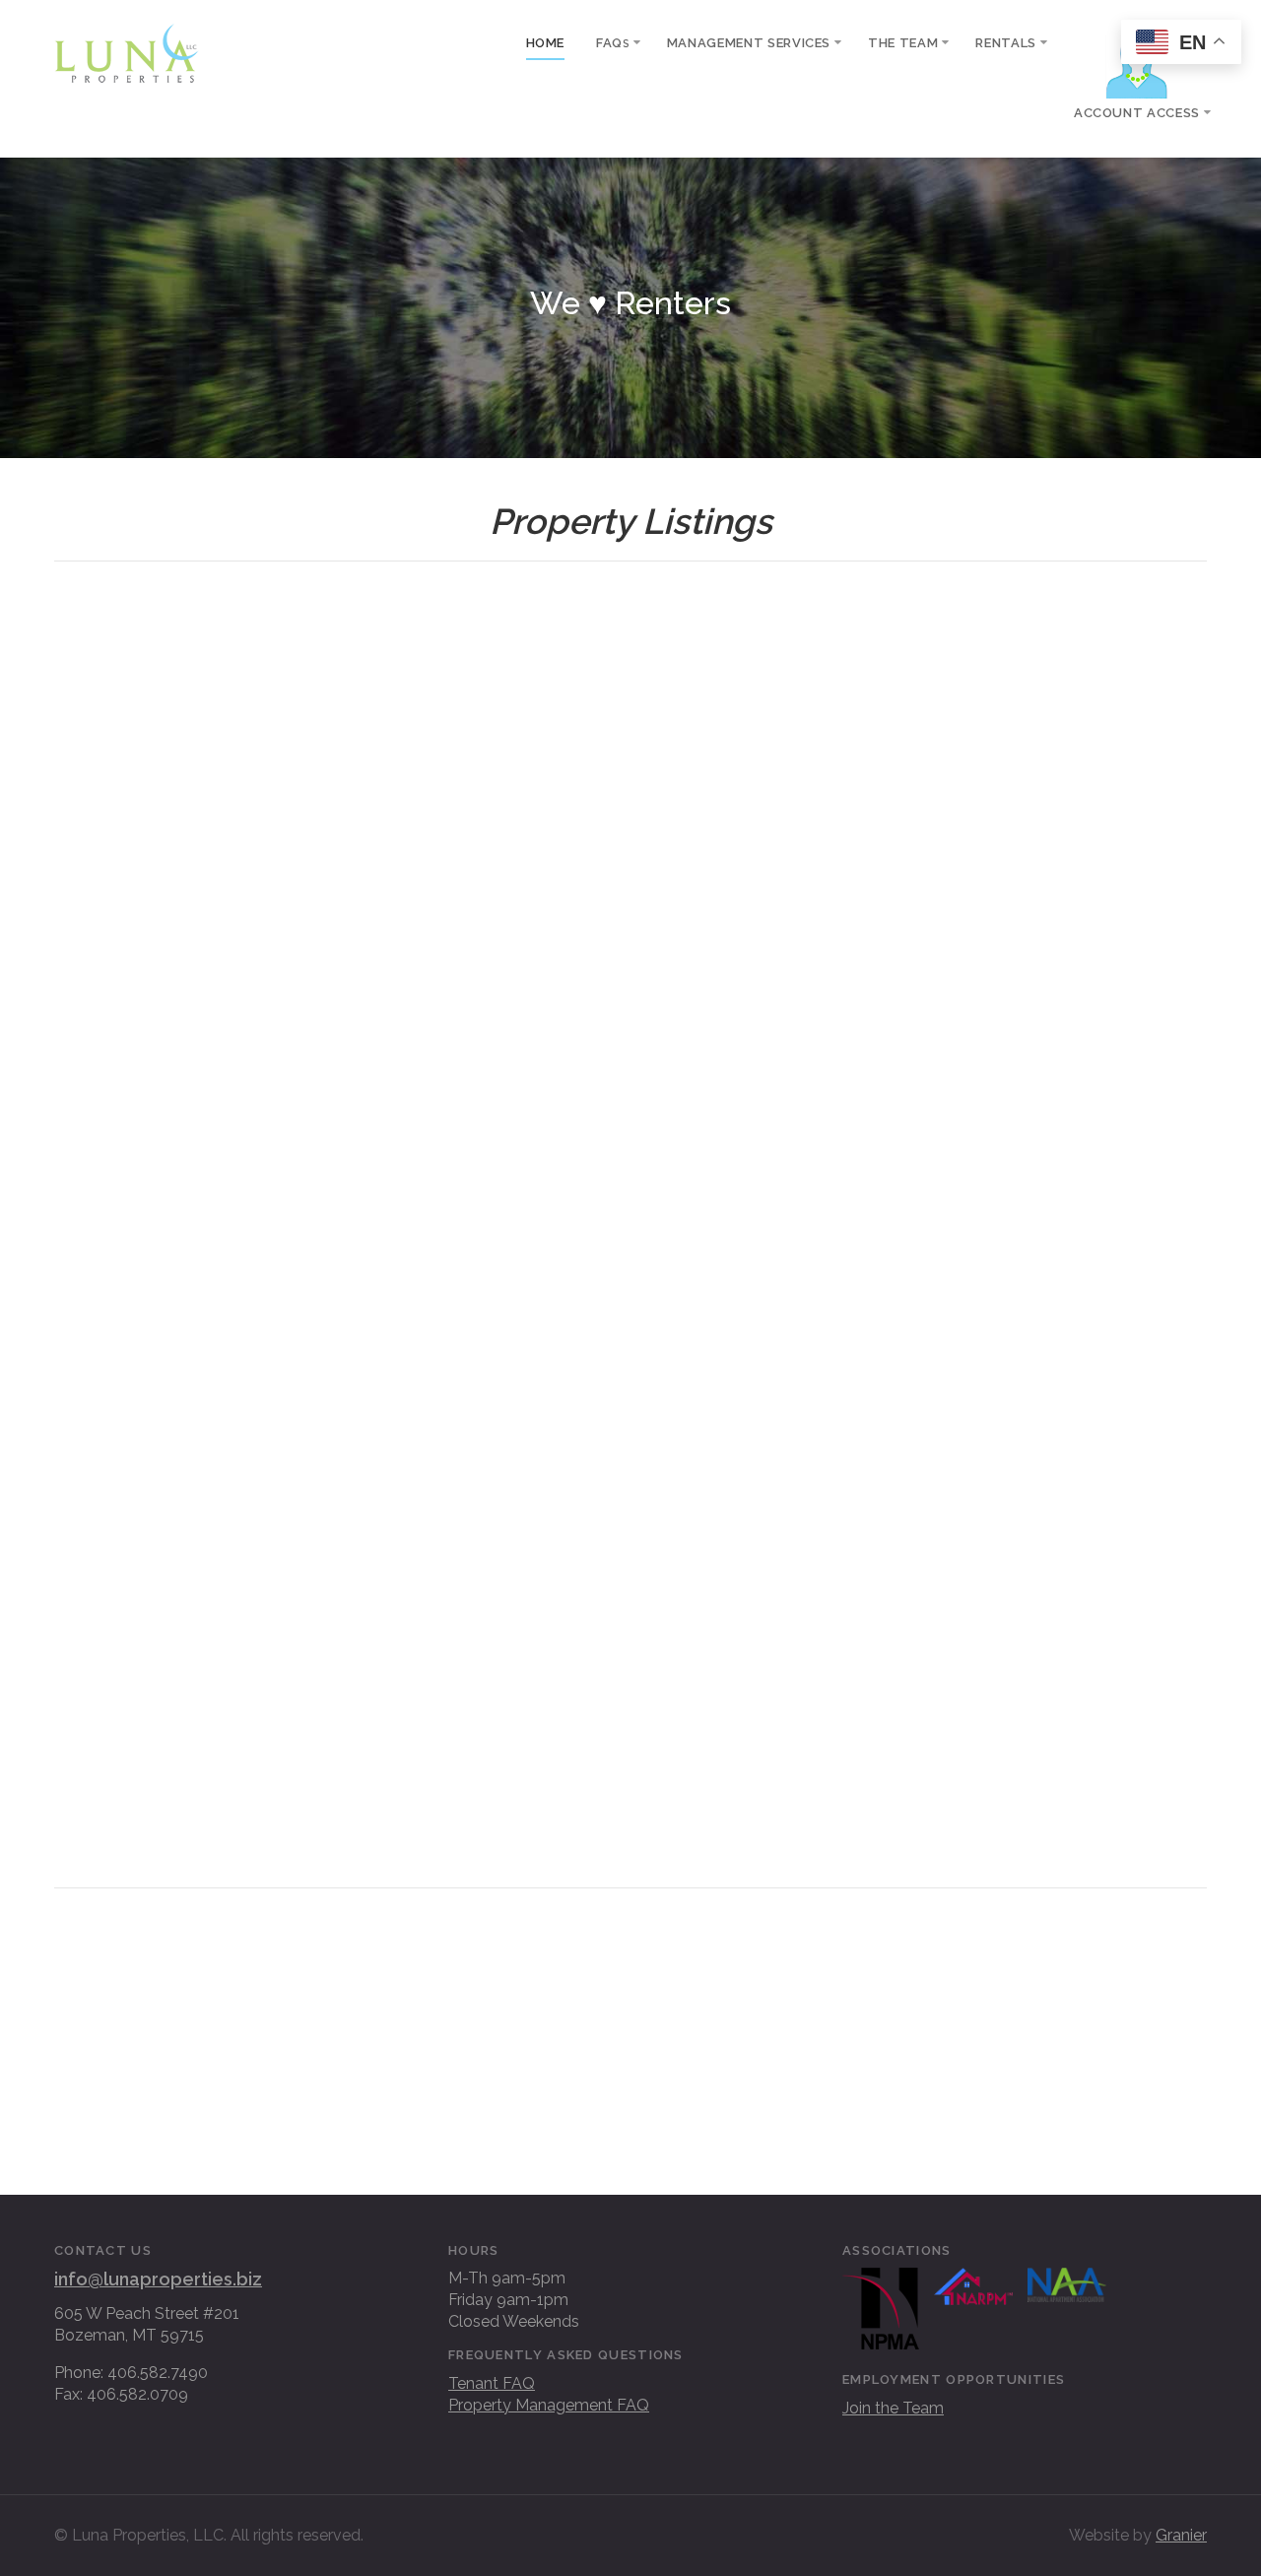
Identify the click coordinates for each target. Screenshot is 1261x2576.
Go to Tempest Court (1025, 2105)
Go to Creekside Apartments (1025, 1953)
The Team (903, 43)
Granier (1181, 2535)
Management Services (749, 43)
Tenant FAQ (492, 2383)
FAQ (613, 43)
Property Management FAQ (549, 2405)
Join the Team (893, 2408)
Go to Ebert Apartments (631, 2029)
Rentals (1006, 43)
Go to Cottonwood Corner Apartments (630, 1953)
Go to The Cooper (236, 1953)
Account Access (1137, 113)
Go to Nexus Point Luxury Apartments (1025, 2029)
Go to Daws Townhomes (236, 2029)
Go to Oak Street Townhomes (237, 2105)
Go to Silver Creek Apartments (630, 2105)
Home (546, 43)
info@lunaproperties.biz (158, 2279)
